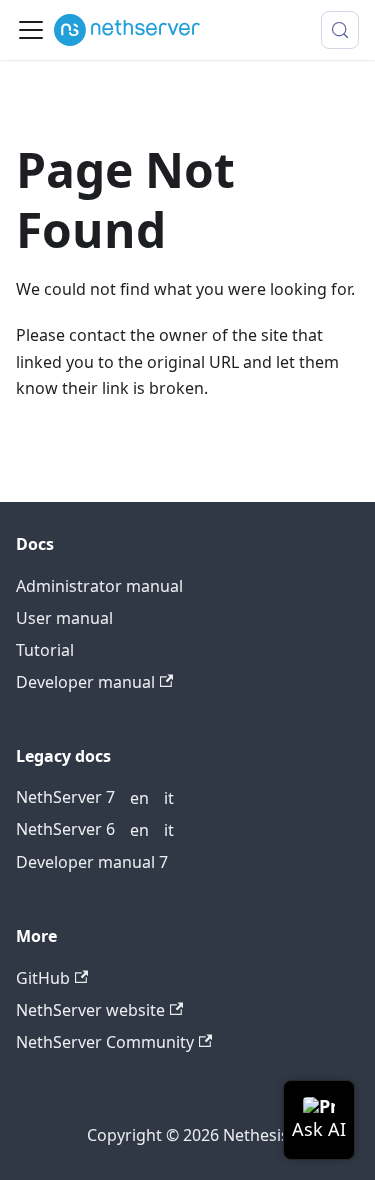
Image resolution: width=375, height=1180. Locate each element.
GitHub (43, 978)
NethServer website (90, 1010)
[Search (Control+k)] (340, 30)
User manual (64, 618)
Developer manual (85, 682)
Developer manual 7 (92, 862)
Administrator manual (99, 586)
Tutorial (45, 650)
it (169, 798)
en (139, 798)
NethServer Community (105, 1042)
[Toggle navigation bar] (31, 30)
